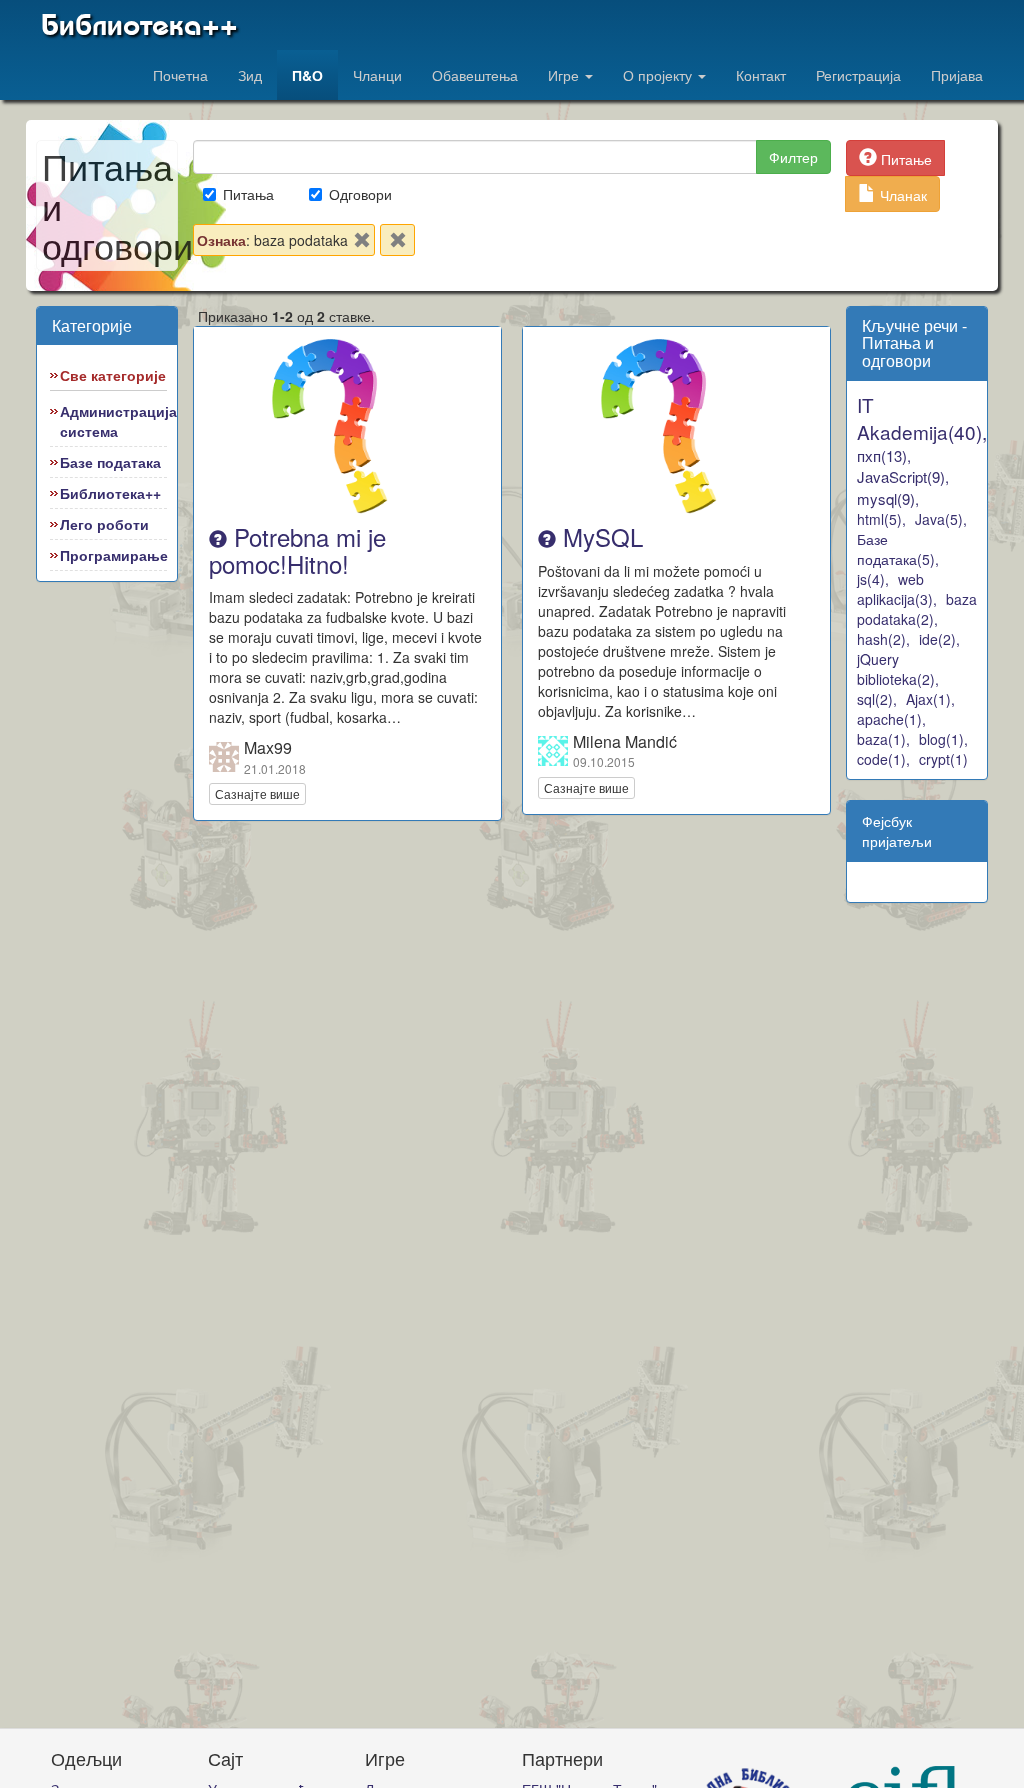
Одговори (360, 194)
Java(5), (941, 519)
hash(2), (883, 639)
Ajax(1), (930, 699)
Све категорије (113, 375)
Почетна (180, 75)
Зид (250, 75)
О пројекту (659, 75)
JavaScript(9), (903, 476)
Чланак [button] (901, 195)
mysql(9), (888, 498)
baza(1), (883, 739)
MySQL (599, 536)
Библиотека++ (139, 25)
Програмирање (114, 555)
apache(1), (891, 719)
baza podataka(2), (917, 609)
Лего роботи (104, 524)
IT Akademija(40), (922, 418)
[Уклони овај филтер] (362, 244)
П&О (307, 75)
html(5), (881, 519)
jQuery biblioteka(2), (898, 669)
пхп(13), (884, 455)
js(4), (873, 579)
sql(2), (877, 699)
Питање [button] (904, 159)
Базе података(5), (898, 549)
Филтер (793, 157)
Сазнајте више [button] (257, 793)
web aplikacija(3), (897, 589)
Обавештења (475, 75)
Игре (565, 75)
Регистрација (858, 75)
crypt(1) (943, 759)
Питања (248, 194)
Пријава (957, 75)
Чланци (377, 75)
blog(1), (943, 739)
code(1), (883, 759)
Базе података (110, 462)
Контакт (761, 75)
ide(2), (939, 639)
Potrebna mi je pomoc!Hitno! (297, 549)
